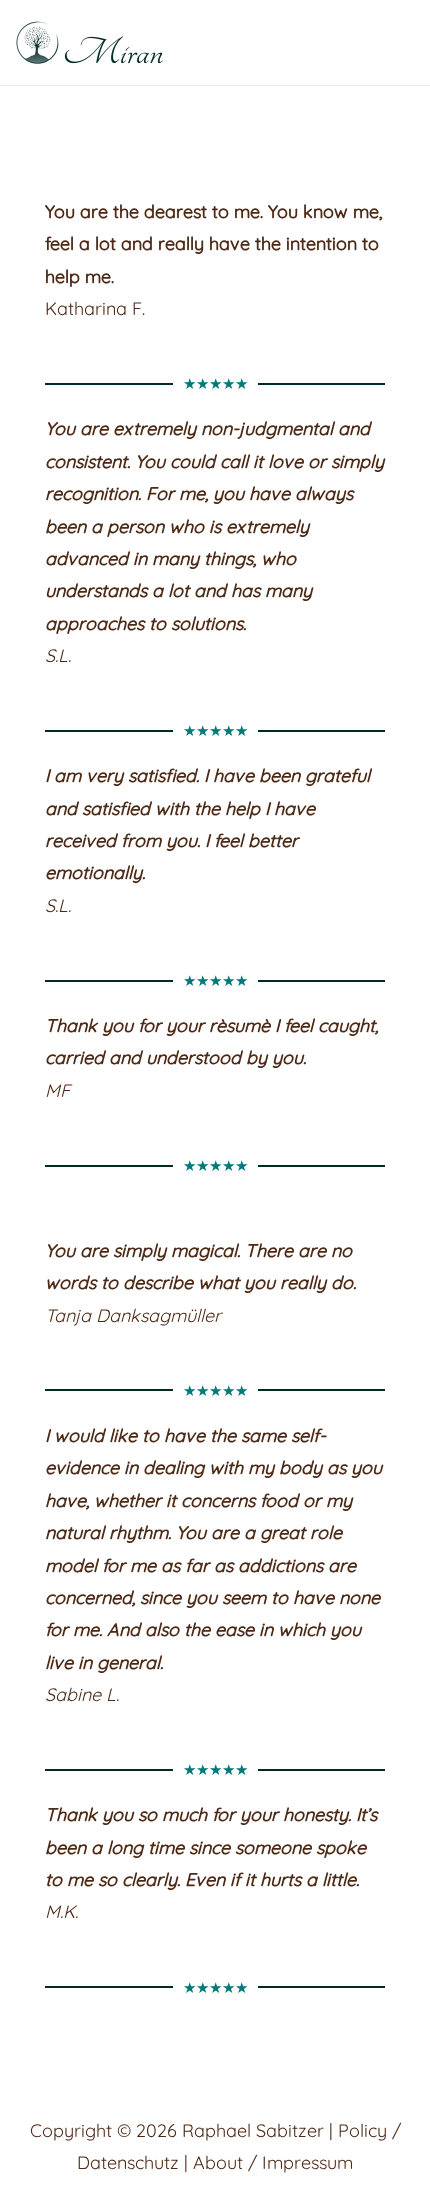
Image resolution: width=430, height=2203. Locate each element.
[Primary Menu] (391, 43)
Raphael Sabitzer (253, 2130)
